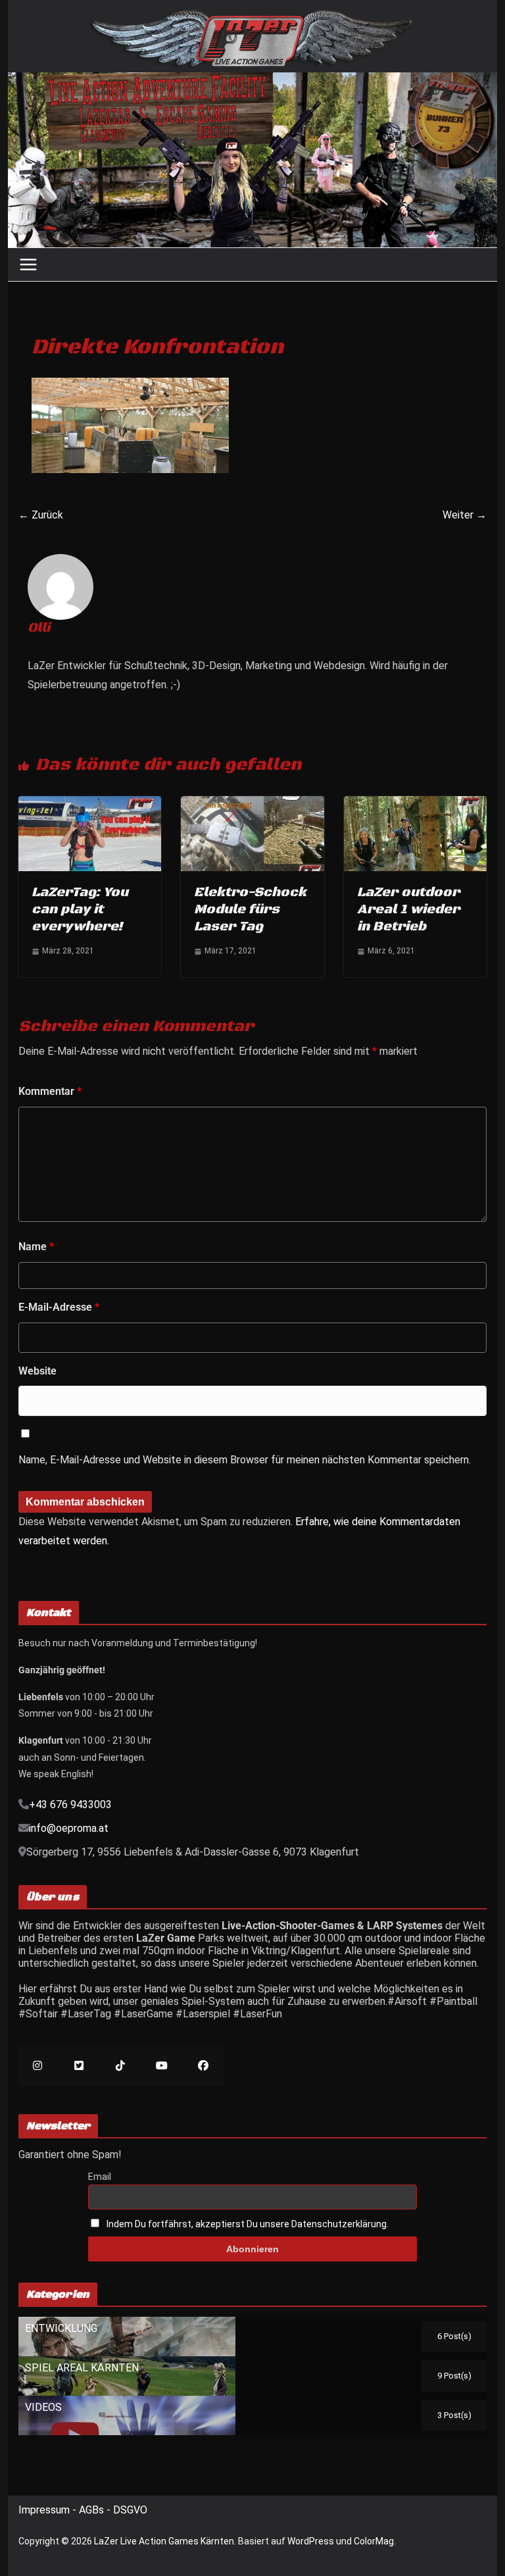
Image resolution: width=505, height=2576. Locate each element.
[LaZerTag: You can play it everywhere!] (90, 802)
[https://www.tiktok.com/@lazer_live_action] (121, 2066)
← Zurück (41, 515)
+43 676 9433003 (70, 1805)
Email (100, 2177)
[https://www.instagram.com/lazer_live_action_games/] (38, 2066)
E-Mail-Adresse (59, 1307)
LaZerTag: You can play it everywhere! (80, 910)
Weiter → (465, 515)
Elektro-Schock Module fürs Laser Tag (250, 910)
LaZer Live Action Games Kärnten (164, 2541)
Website (37, 1371)
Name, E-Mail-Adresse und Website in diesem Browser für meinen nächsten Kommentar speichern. (245, 1460)
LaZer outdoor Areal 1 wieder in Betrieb (408, 910)
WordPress (311, 2541)
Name (36, 1247)
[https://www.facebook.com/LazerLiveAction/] (204, 2066)
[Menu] (28, 265)
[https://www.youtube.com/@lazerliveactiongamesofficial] (162, 2066)
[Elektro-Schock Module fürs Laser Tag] (252, 802)
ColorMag (374, 2541)
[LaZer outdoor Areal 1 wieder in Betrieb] (416, 802)
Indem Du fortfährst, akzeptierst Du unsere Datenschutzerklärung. (248, 2224)
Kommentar (50, 1091)
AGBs (93, 2510)
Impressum (45, 2510)
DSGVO (130, 2510)
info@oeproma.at (69, 1828)
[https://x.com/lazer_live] (79, 2066)
